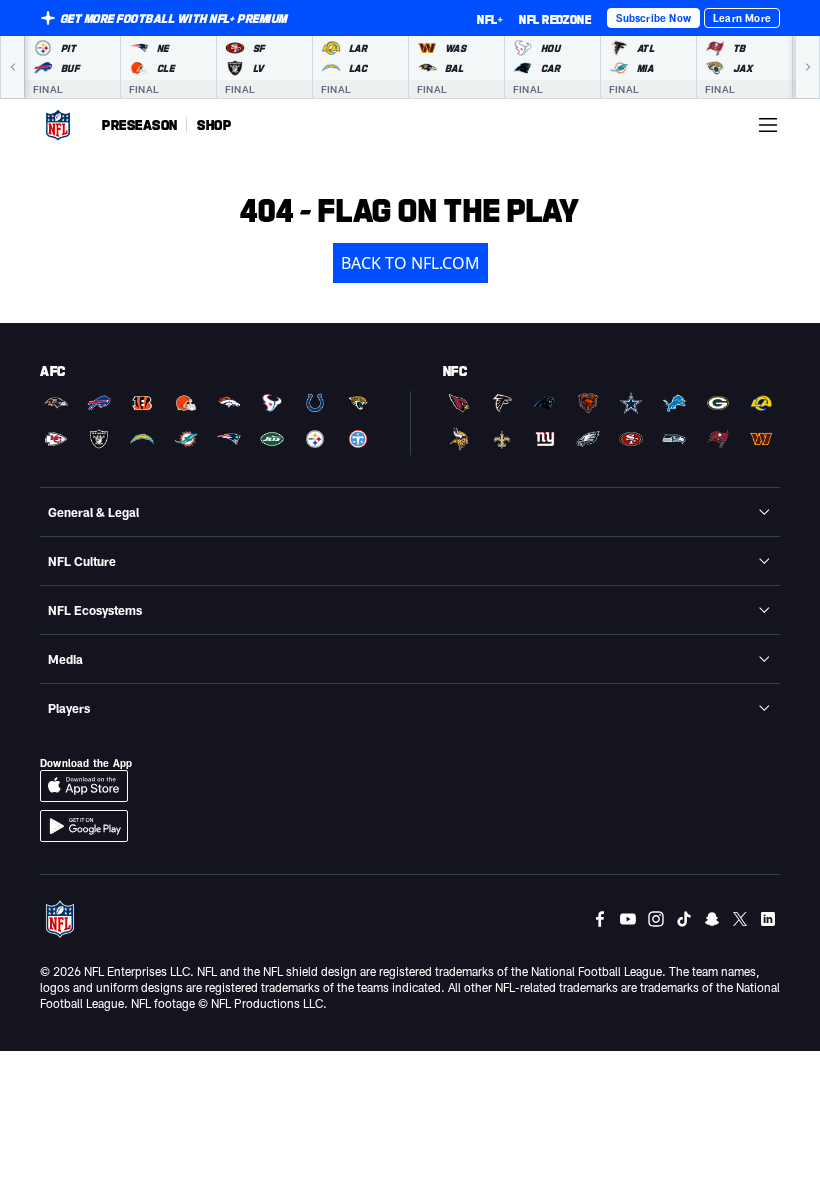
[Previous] (12, 67)
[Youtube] (628, 919)
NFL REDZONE (555, 19)
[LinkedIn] (768, 919)
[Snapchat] (712, 919)
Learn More (742, 18)
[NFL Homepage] (58, 125)
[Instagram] (656, 919)
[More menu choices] (768, 125)
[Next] (808, 67)
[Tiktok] (684, 919)
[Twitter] (740, 919)
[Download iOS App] (84, 786)
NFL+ (490, 19)
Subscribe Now (653, 18)
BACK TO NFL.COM (410, 263)
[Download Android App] (84, 826)
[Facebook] (600, 919)
